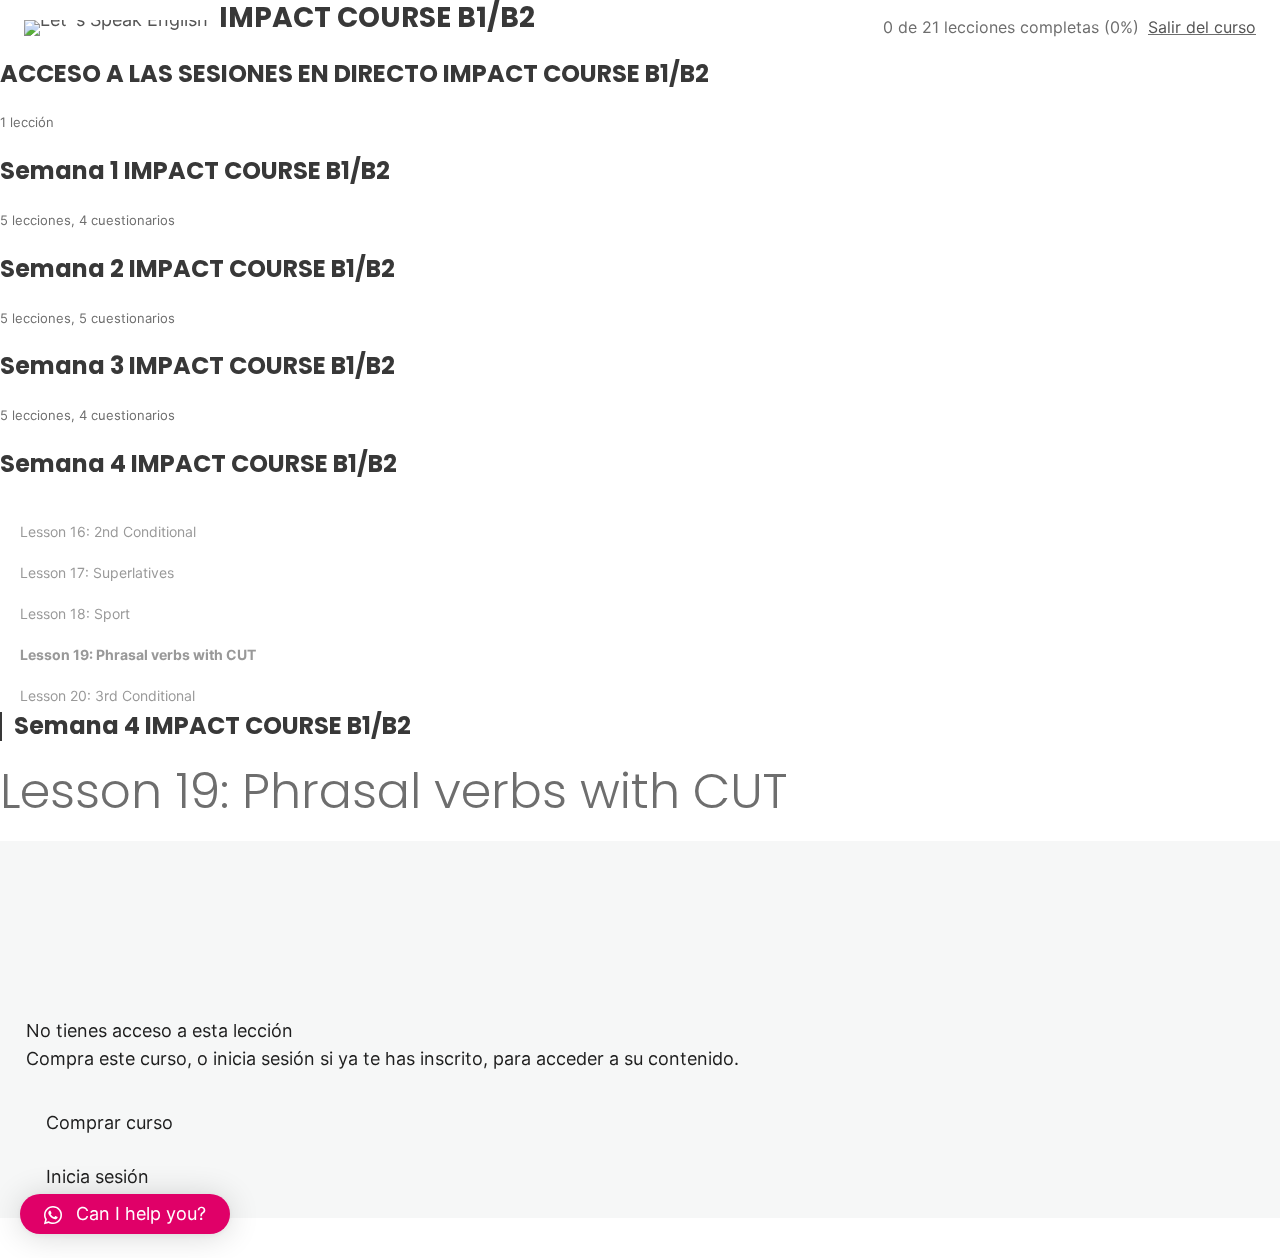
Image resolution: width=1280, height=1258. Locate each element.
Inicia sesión (97, 1176)
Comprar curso (109, 1122)
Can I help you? (141, 1213)
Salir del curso (1202, 27)
